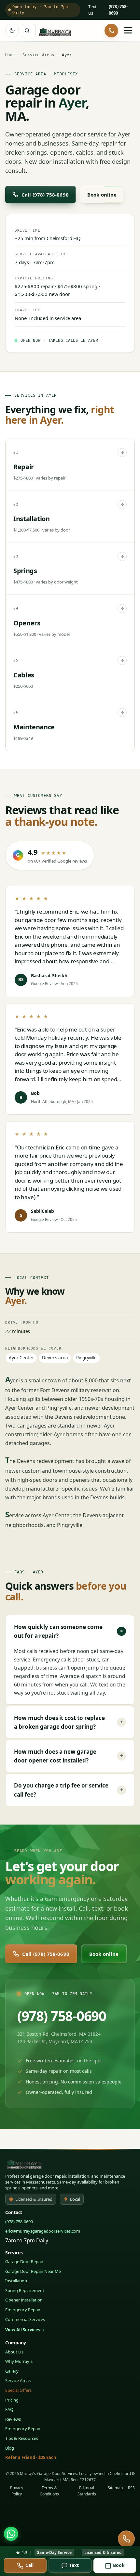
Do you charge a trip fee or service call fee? (69, 1790)
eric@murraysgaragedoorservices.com (43, 2231)
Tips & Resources (22, 2438)
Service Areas (38, 55)
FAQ (9, 2409)
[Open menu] (128, 31)
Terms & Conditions (49, 2491)
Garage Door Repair (24, 2262)
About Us (14, 2352)
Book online (102, 195)
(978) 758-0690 (62, 2016)
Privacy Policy (17, 2491)
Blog (10, 2448)
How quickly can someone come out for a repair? (70, 1631)
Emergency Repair (23, 2310)
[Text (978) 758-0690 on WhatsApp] (11, 2534)
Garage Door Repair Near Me (33, 2271)
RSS (131, 2488)
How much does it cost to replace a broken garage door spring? (69, 1722)
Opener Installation (24, 2300)
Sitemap (115, 2488)
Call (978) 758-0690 (45, 195)
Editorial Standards (87, 2491)
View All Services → (25, 2330)
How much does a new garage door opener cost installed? (69, 1756)
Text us (92, 10)
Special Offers (18, 2390)
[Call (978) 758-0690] (111, 31)
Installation (16, 2281)
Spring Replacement (25, 2290)
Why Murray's (19, 2361)
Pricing (12, 2400)
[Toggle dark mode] (12, 31)
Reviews (13, 2419)
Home (10, 55)
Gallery (12, 2371)
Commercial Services (25, 2319)
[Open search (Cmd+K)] (29, 31)
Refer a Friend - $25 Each (31, 2457)
